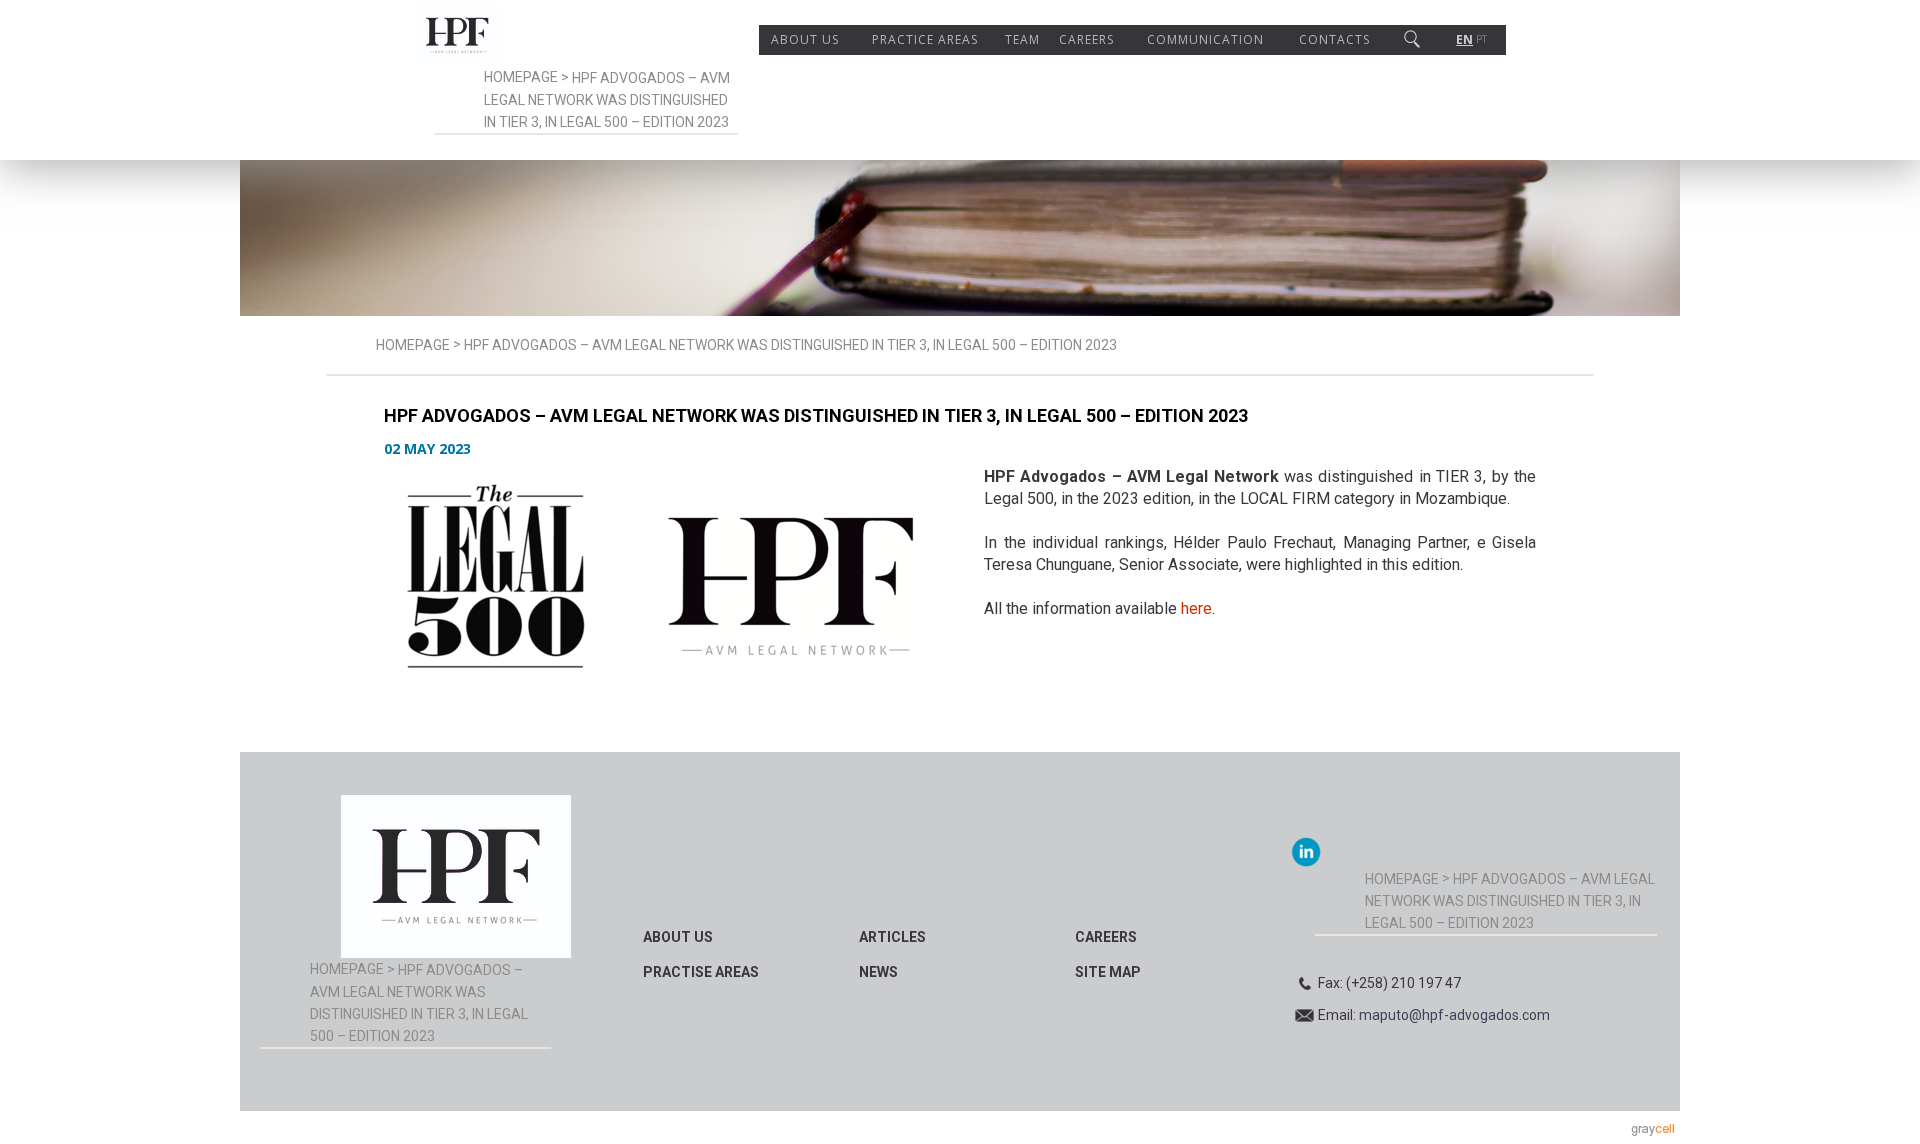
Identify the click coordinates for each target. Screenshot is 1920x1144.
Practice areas (925, 39)
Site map (1108, 972)
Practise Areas (701, 972)
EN (1464, 39)
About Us (805, 39)
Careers (1086, 39)
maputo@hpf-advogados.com (1454, 1015)
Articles (892, 937)
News (878, 972)
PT (1481, 39)
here (1196, 608)
